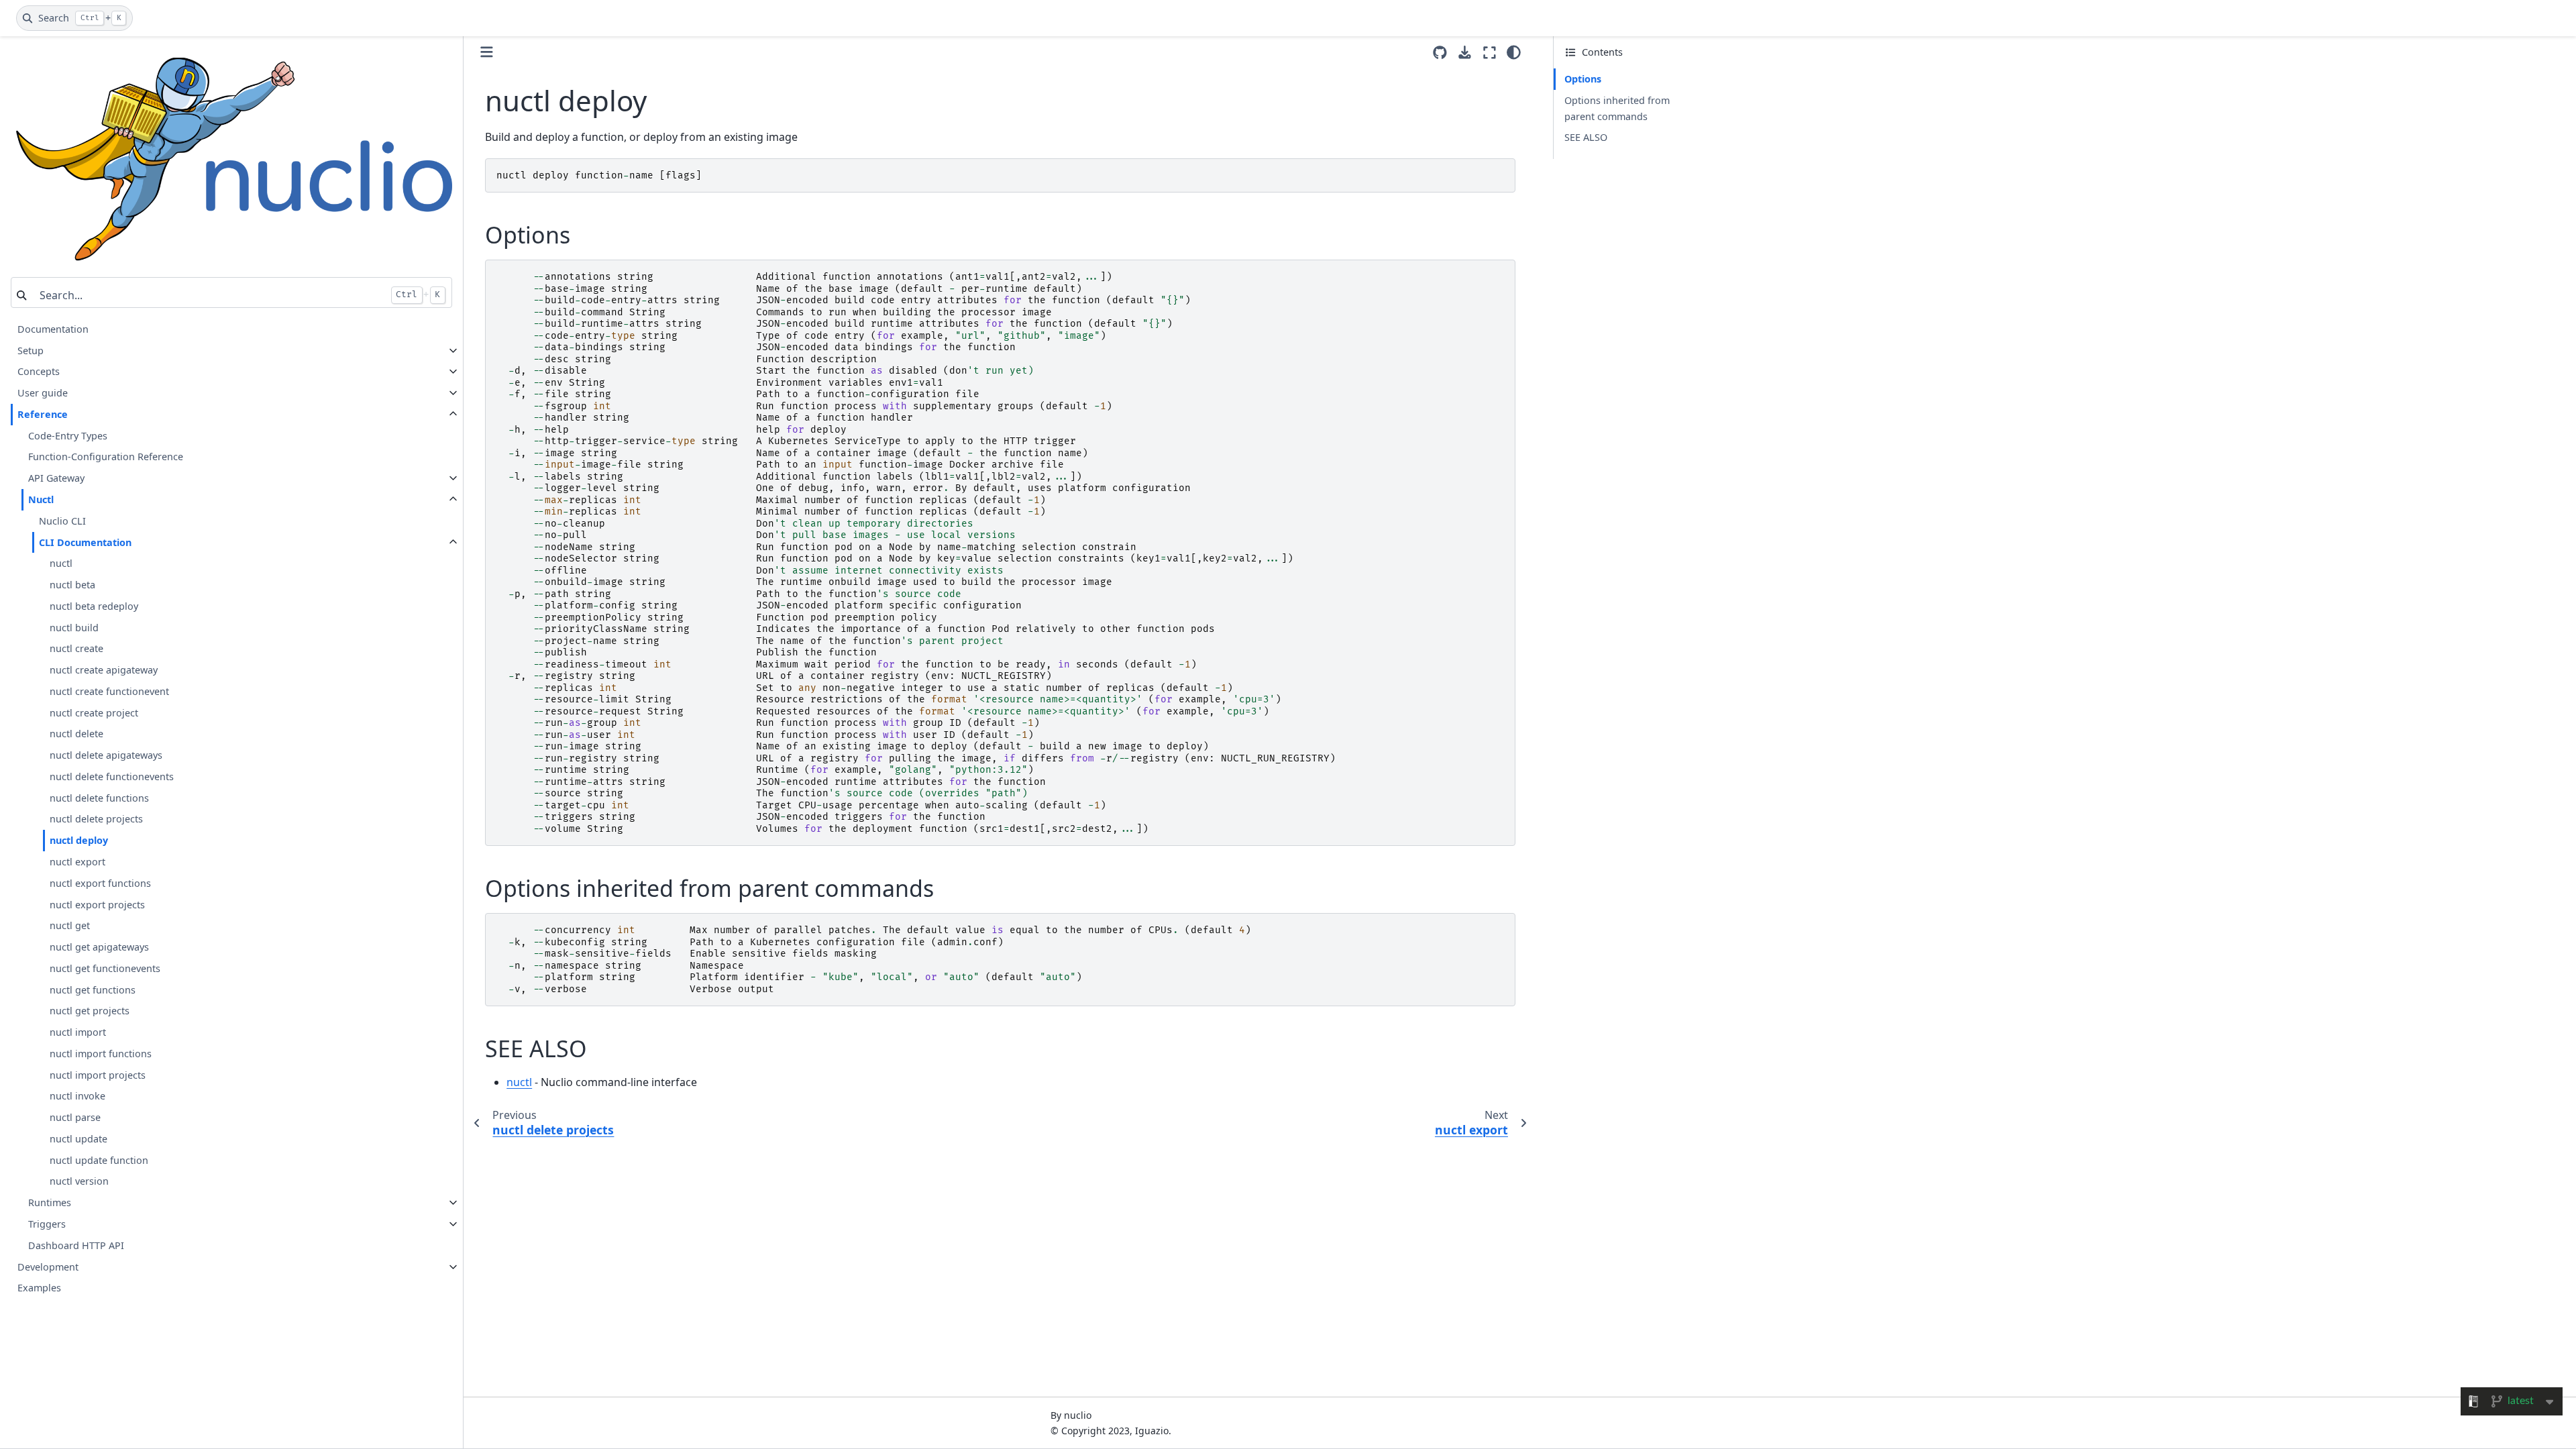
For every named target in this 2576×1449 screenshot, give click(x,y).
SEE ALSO (1586, 137)
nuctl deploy (79, 840)
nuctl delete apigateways (106, 755)
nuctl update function (99, 1160)
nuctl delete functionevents (112, 776)
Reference (43, 414)
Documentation (53, 329)
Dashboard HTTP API (76, 1245)
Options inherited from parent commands (1617, 108)
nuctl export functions (100, 883)
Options (1583, 79)
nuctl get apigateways (99, 947)
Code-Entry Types (68, 436)
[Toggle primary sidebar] (487, 52)
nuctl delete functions (99, 798)
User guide (43, 393)
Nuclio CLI (62, 521)
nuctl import (78, 1032)
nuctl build (74, 628)
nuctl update (78, 1139)
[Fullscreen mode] (1490, 52)
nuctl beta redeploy (94, 606)
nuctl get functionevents (105, 968)
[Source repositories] (1440, 53)
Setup (31, 351)
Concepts (39, 371)
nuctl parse (75, 1117)
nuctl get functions (93, 990)
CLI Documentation (85, 542)
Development (48, 1267)
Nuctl (41, 499)
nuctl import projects (98, 1075)
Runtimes (50, 1202)
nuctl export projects (97, 905)
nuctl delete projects (96, 819)
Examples (39, 1288)
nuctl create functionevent (109, 691)
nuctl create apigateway (104, 670)
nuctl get (70, 925)
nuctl (61, 563)
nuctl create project (94, 713)
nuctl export (77, 862)
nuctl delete (76, 734)
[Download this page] (1465, 53)
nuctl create (76, 648)
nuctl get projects (90, 1011)
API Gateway (56, 478)
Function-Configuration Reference (106, 457)
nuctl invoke (77, 1096)
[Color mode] (1514, 52)
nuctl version (79, 1181)
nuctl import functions (101, 1054)
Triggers (47, 1224)
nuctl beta (72, 585)
